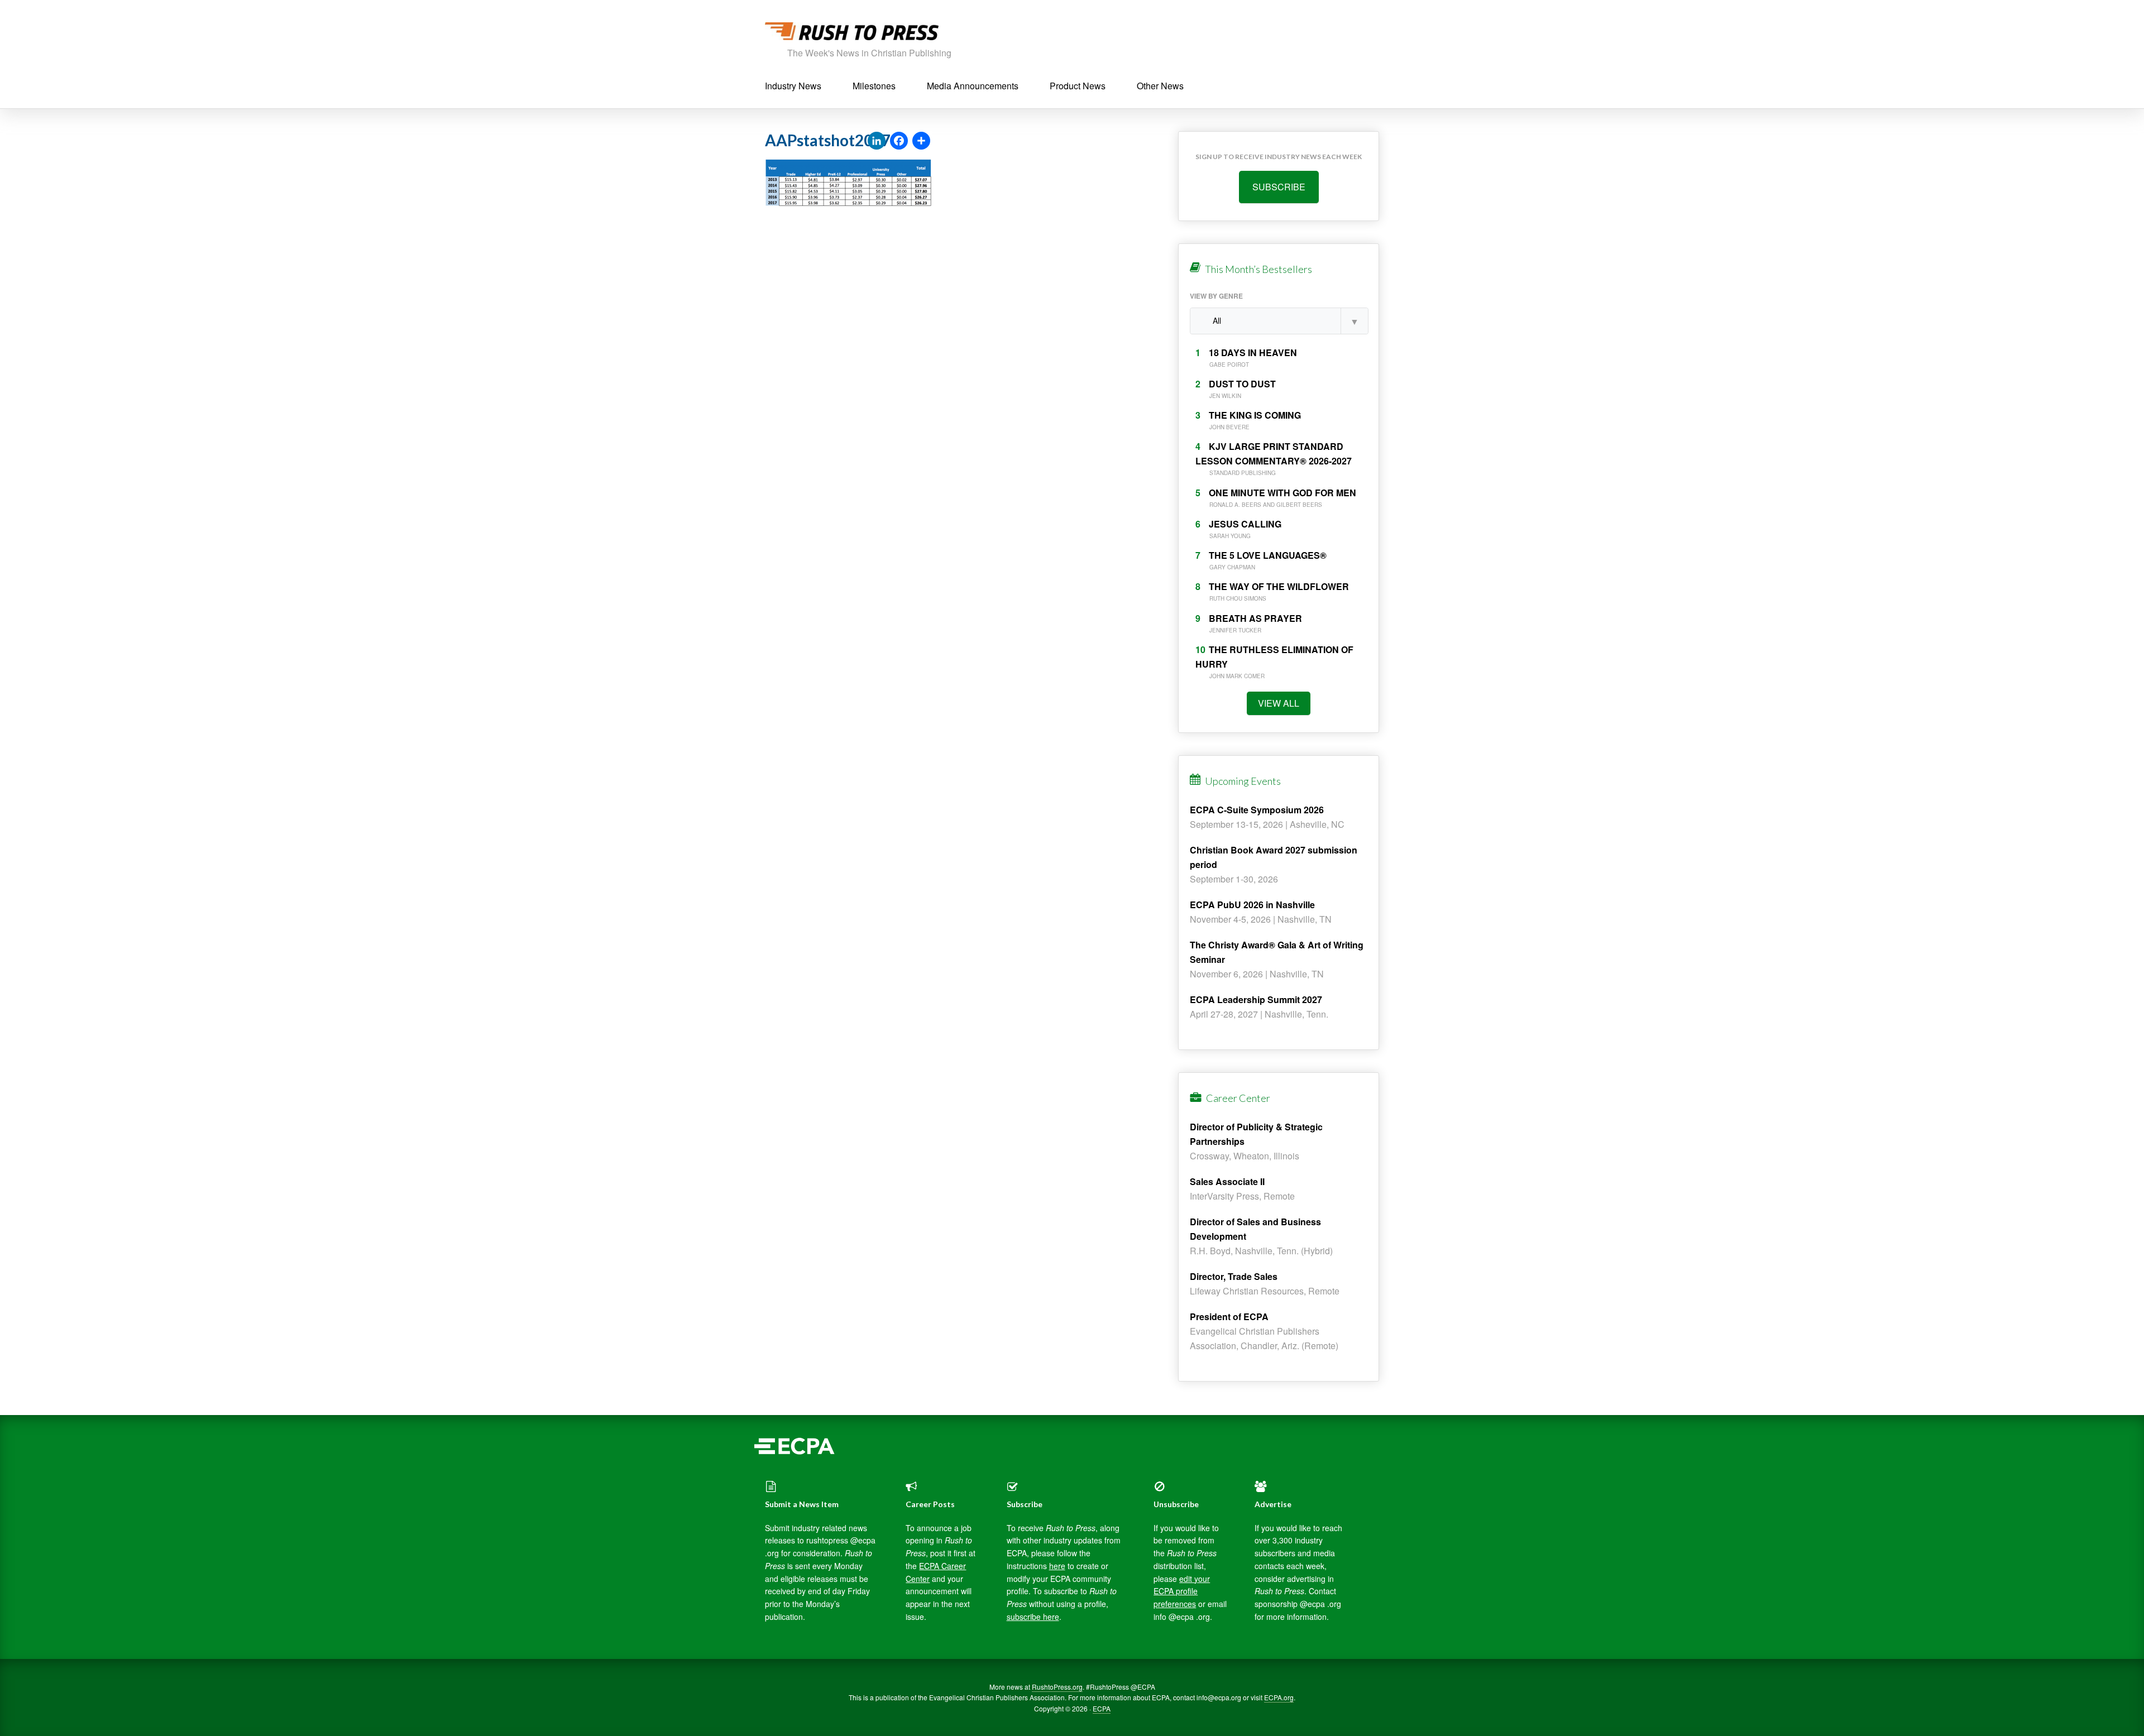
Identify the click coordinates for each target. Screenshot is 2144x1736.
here (1057, 1566)
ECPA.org (1279, 1697)
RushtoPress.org (1057, 1687)
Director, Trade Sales (1234, 1276)
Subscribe (1279, 187)
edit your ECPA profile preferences (1182, 1591)
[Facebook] (899, 141)
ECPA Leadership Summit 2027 (1256, 999)
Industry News (793, 86)
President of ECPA (1229, 1317)
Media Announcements (973, 86)
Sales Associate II (1227, 1181)
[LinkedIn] (877, 141)
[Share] (921, 141)
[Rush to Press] (852, 34)
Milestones (874, 86)
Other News (1160, 86)
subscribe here (1033, 1617)
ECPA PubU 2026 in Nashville (1252, 905)
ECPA (1102, 1708)
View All (1279, 703)
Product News (1078, 86)
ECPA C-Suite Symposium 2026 (1257, 810)
